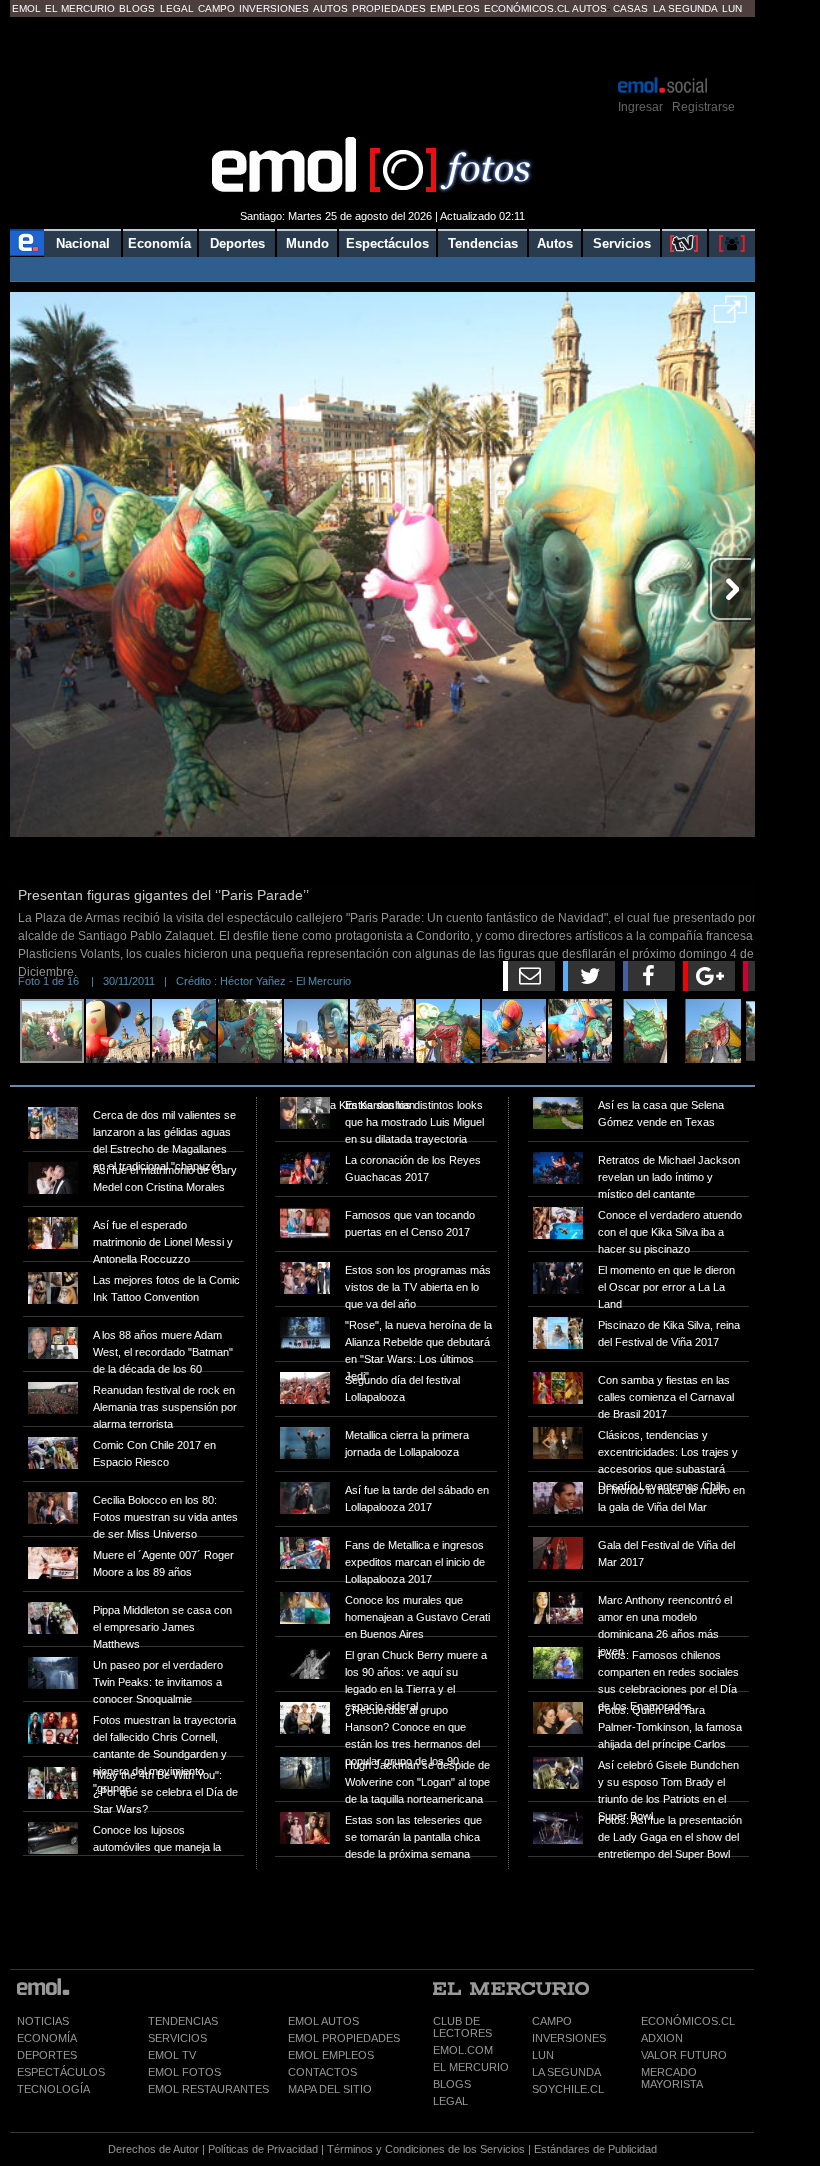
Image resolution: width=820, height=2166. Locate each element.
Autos (330, 8)
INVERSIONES (569, 2038)
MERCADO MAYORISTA (672, 2078)
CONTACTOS (322, 2072)
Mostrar (382, 45)
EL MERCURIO (471, 2067)
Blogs (137, 8)
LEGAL (450, 2101)
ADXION (662, 2038)
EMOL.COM (463, 2050)
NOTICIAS (43, 2021)
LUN (543, 2055)
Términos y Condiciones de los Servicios (426, 2149)
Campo (216, 8)
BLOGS (452, 2084)
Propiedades (389, 8)
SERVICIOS (177, 2038)
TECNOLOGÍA (53, 2089)
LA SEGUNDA (566, 2072)
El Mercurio (80, 8)
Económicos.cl (527, 8)
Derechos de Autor (153, 2149)
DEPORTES (47, 2055)
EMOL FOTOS (184, 2072)
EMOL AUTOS (323, 2021)
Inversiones (274, 8)
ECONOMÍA (47, 2038)
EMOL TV (172, 2055)
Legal (177, 8)
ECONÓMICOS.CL (688, 2021)
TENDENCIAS (183, 2021)
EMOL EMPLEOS (331, 2055)
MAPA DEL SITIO (330, 2089)
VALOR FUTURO (684, 2055)
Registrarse (703, 107)
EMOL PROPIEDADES (344, 2038)
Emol (26, 8)
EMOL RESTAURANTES (208, 2089)
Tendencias (483, 243)
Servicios (622, 243)
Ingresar (640, 107)
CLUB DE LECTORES (462, 2027)
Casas (630, 8)
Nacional (83, 243)
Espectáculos (387, 243)
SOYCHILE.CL (568, 2089)
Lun (732, 8)
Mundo (307, 243)
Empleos (455, 8)
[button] (730, 316)
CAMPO (552, 2021)
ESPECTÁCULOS (61, 2072)
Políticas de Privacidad (263, 2149)
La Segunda (685, 8)
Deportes (237, 243)
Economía (159, 243)
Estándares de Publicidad (595, 2149)
